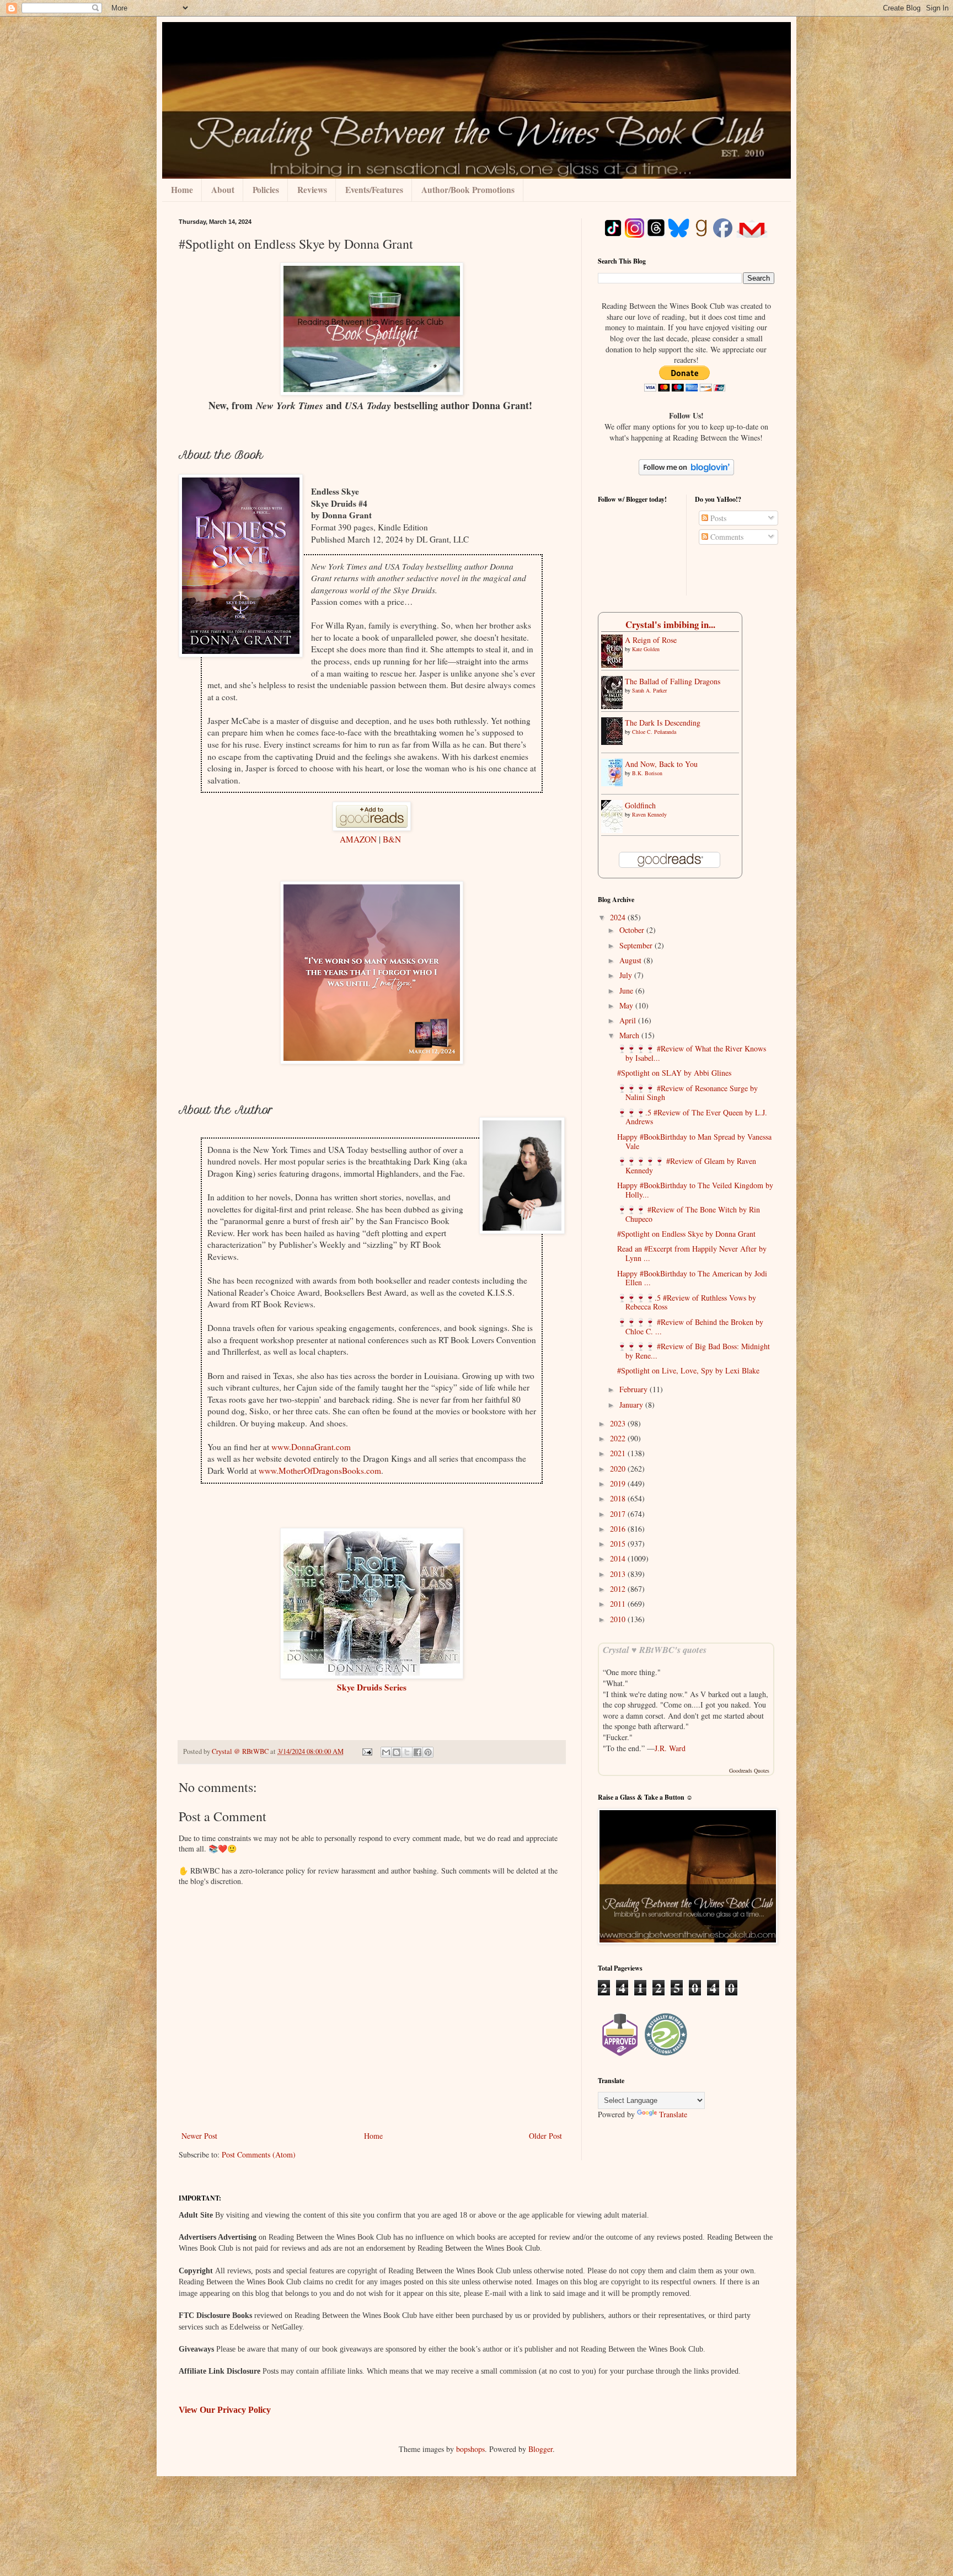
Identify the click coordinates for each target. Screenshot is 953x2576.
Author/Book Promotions (468, 190)
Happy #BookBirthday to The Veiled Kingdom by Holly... (695, 1190)
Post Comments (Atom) (259, 2154)
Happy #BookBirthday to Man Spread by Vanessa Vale (694, 1141)
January (632, 1405)
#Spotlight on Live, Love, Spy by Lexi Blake (688, 1370)
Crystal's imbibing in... (670, 624)
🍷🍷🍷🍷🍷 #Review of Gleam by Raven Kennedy (687, 1166)
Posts (717, 518)
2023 (619, 1423)
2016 (619, 1529)
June (627, 991)
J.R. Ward (670, 1748)
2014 (619, 1558)
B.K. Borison (647, 773)
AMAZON (358, 839)
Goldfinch (640, 805)
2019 (619, 1483)
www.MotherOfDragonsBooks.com (320, 1471)
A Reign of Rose (651, 640)
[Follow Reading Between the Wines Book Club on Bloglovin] (686, 472)
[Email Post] (366, 1751)
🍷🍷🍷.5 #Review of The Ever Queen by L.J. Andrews (692, 1117)
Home (182, 190)
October (633, 930)
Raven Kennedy (649, 814)
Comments (726, 537)
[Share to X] (407, 1752)
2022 (619, 1438)
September (637, 945)
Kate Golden (646, 649)
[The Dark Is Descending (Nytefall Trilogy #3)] (615, 742)
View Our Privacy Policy (225, 2410)
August (631, 960)
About (223, 190)
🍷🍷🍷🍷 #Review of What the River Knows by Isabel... (692, 1053)
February (635, 1389)
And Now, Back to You (661, 764)
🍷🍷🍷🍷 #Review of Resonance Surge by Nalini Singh (687, 1093)
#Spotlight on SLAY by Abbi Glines (674, 1073)
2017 (619, 1514)
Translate (673, 2114)
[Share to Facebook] (417, 1752)
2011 (619, 1604)
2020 (619, 1469)
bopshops (470, 2449)
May (627, 1005)
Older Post (545, 2136)
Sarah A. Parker (649, 690)
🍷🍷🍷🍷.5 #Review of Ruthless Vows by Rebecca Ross (687, 1302)
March (630, 1035)
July (627, 975)
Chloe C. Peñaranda (654, 732)
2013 (619, 1574)
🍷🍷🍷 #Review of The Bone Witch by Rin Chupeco (689, 1214)
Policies (266, 190)
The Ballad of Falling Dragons (673, 681)
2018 (619, 1498)
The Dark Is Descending (663, 723)
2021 (619, 1453)
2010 (619, 1619)
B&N (392, 839)
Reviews (312, 190)
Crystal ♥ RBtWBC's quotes (655, 1649)
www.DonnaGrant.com (311, 1447)
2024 (619, 917)
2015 (619, 1544)
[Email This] (386, 1752)
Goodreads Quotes (749, 1770)
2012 (619, 1589)
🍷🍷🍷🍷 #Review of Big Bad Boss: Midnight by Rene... (694, 1351)
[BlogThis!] (397, 1752)
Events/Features (374, 190)
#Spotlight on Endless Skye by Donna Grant (686, 1234)
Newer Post (199, 2136)
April (629, 1020)
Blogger (540, 2449)
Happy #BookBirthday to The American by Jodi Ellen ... (692, 1278)
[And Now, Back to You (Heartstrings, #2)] (615, 783)
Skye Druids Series (372, 1687)
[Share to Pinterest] (428, 1752)
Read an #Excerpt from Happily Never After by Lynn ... (692, 1253)
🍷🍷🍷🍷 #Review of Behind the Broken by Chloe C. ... (690, 1327)
